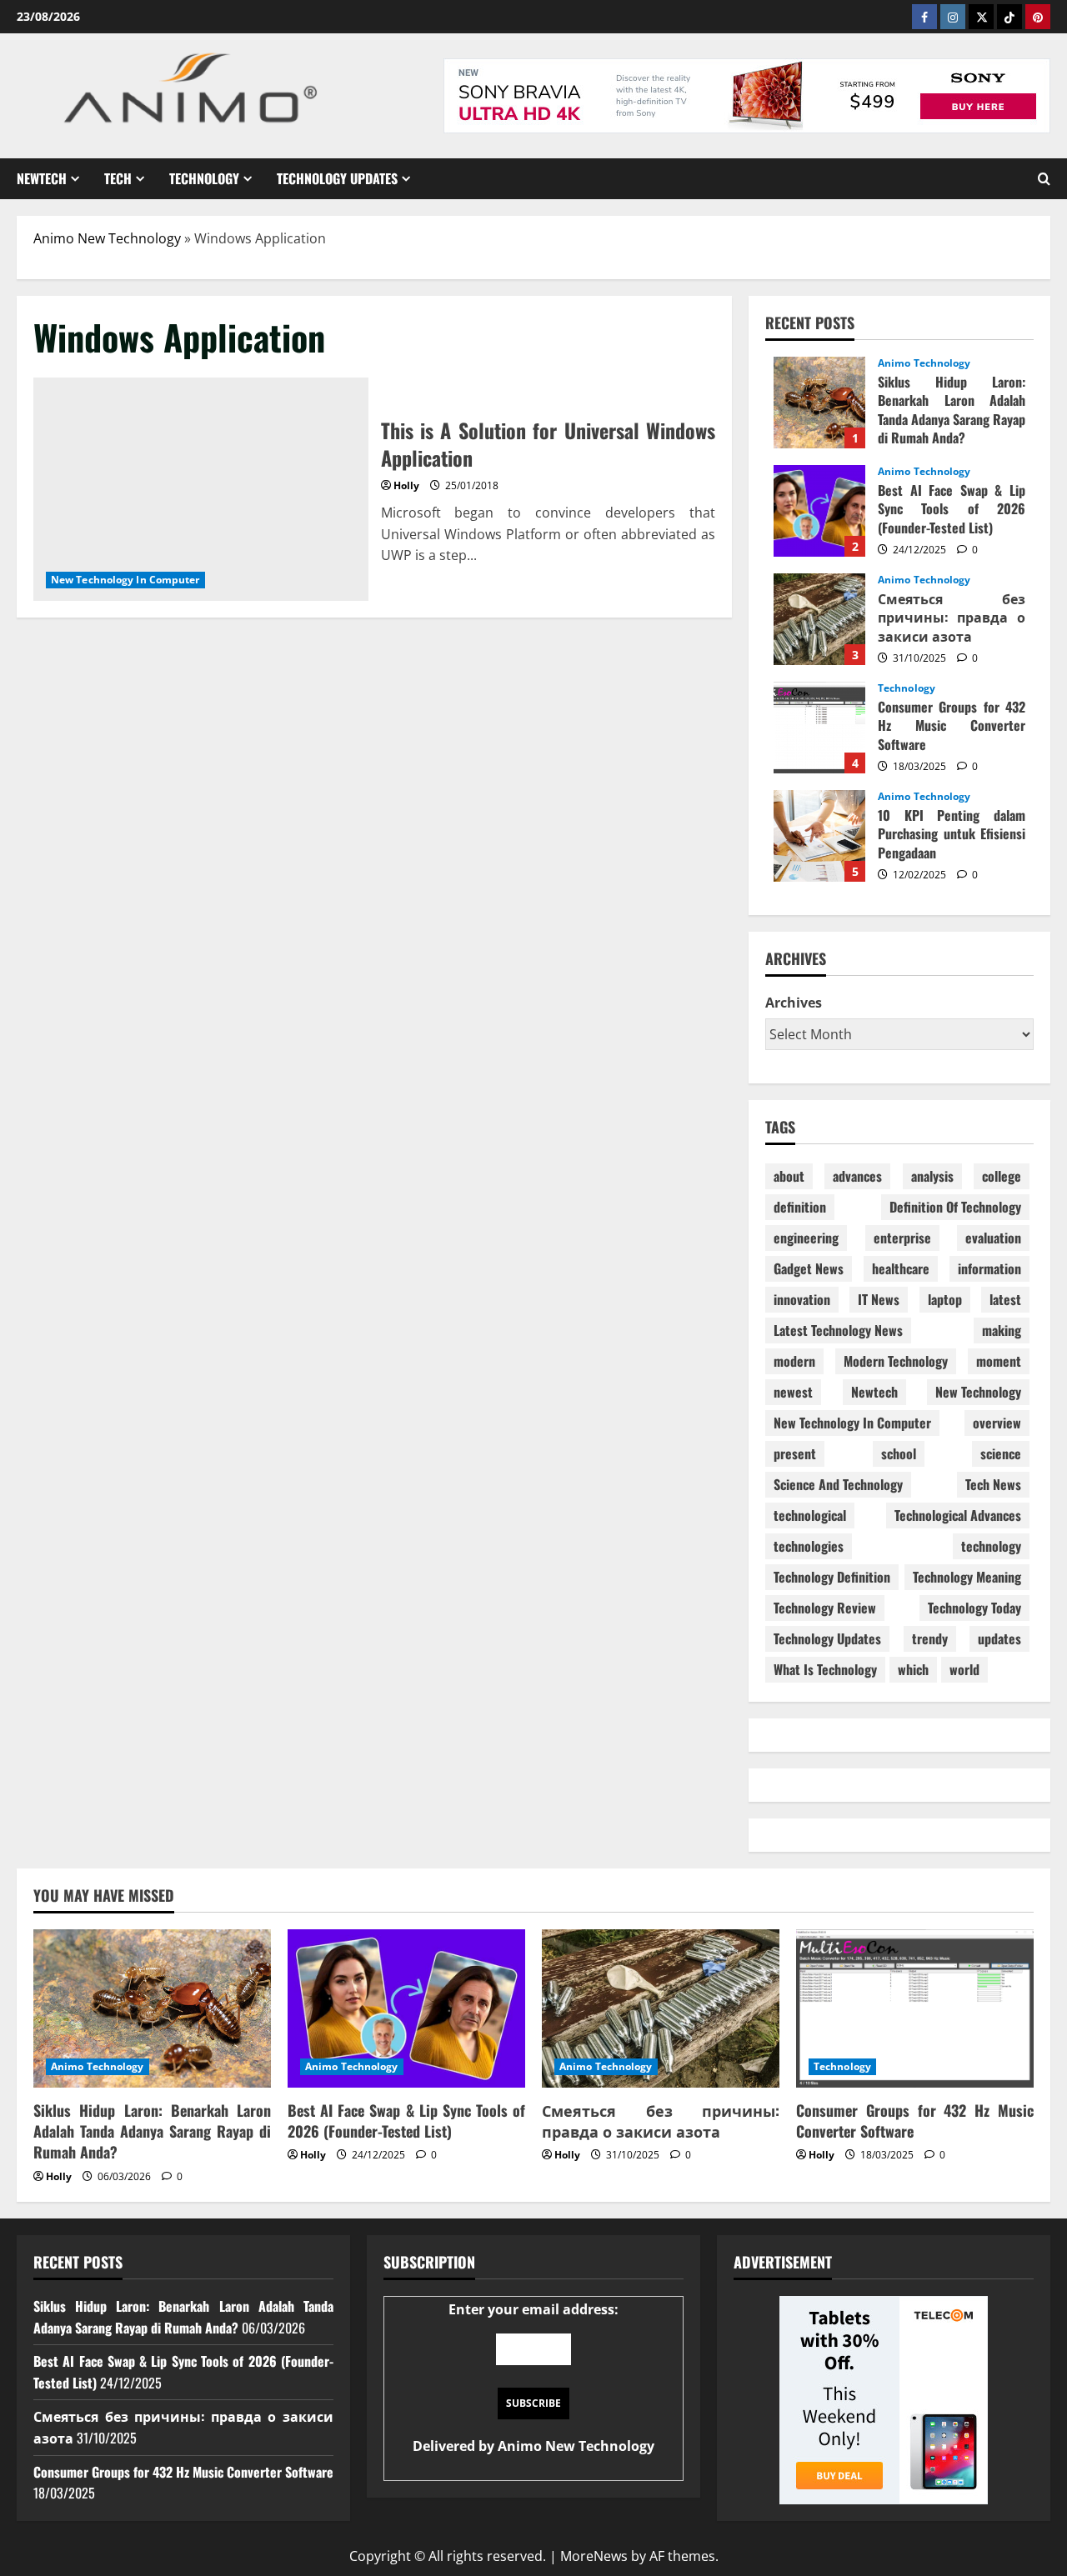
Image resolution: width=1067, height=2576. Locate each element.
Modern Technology (896, 1361)
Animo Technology (924, 363)
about (789, 1176)
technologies (809, 1546)
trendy (930, 1638)
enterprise (902, 1238)
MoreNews (594, 2556)
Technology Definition (832, 1577)
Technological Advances (958, 1515)
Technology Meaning (967, 1577)
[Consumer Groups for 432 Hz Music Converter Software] (915, 2008)
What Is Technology (825, 1669)
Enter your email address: (533, 2378)
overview (997, 1423)
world (964, 1669)
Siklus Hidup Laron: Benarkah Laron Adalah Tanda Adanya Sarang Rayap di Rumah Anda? (819, 403)
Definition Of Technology (955, 1207)
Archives (794, 1003)
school (899, 1453)
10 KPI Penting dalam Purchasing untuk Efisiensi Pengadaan (819, 836)
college (1002, 1176)
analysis (932, 1176)
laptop (945, 1299)
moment (999, 1361)
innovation (802, 1299)
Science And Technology (838, 1484)
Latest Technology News (838, 1330)
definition (800, 1207)
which (913, 1669)
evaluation (993, 1238)
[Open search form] (1044, 179)
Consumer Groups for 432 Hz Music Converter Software (819, 728)
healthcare (901, 1268)
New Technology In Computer (125, 580)
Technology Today (974, 1608)
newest (793, 1392)
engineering (806, 1238)
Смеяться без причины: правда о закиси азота (819, 619)
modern (794, 1361)
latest (1005, 1299)
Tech (118, 178)
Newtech (42, 178)
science (1001, 1453)
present (795, 1453)
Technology (204, 178)
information (989, 1268)
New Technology (978, 1392)
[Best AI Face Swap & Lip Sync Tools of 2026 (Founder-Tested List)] (406, 2008)
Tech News (993, 1484)
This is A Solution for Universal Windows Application (201, 489)
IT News (879, 1299)
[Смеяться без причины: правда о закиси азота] (661, 2008)
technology (991, 1546)
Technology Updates (337, 178)
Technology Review (825, 1608)
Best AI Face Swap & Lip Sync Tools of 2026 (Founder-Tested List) (819, 511)
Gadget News (809, 1268)
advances (857, 1176)
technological (810, 1515)
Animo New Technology (107, 238)
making (1002, 1330)
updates (999, 1638)
